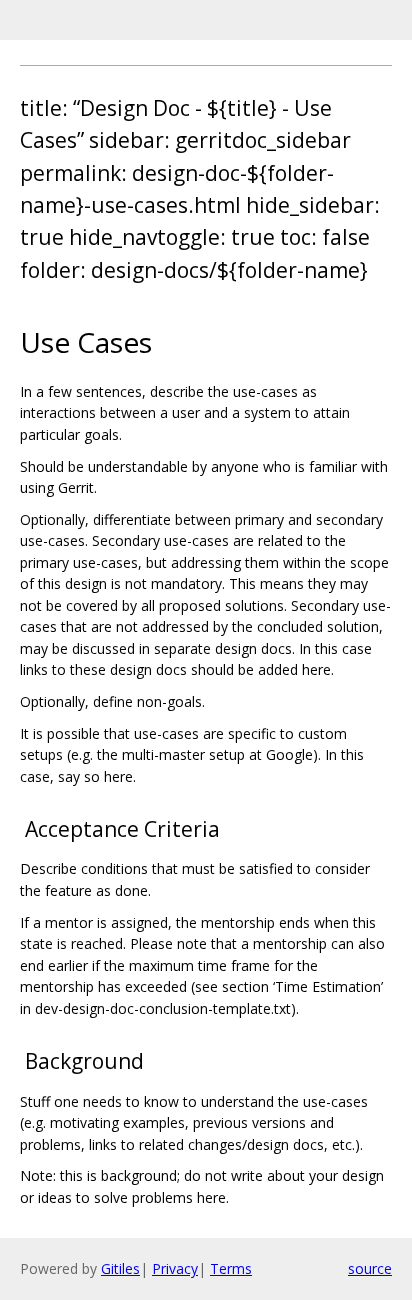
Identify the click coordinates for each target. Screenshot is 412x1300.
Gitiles (120, 1268)
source (370, 1268)
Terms (231, 1268)
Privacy (175, 1268)
